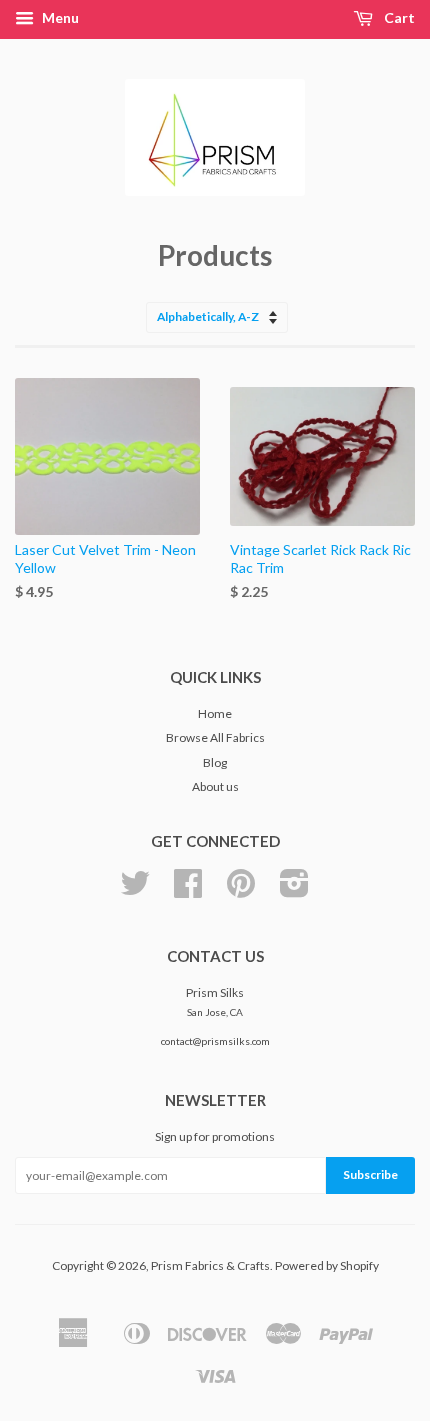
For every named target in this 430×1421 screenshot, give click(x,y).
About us (215, 786)
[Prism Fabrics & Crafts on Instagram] (294, 890)
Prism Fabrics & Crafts (210, 1265)
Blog (215, 762)
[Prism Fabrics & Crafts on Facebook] (188, 890)
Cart (398, 17)
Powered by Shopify (327, 1265)
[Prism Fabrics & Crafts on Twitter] (135, 890)
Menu (59, 17)
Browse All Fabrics (215, 737)
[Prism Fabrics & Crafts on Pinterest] (241, 890)
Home (215, 713)
